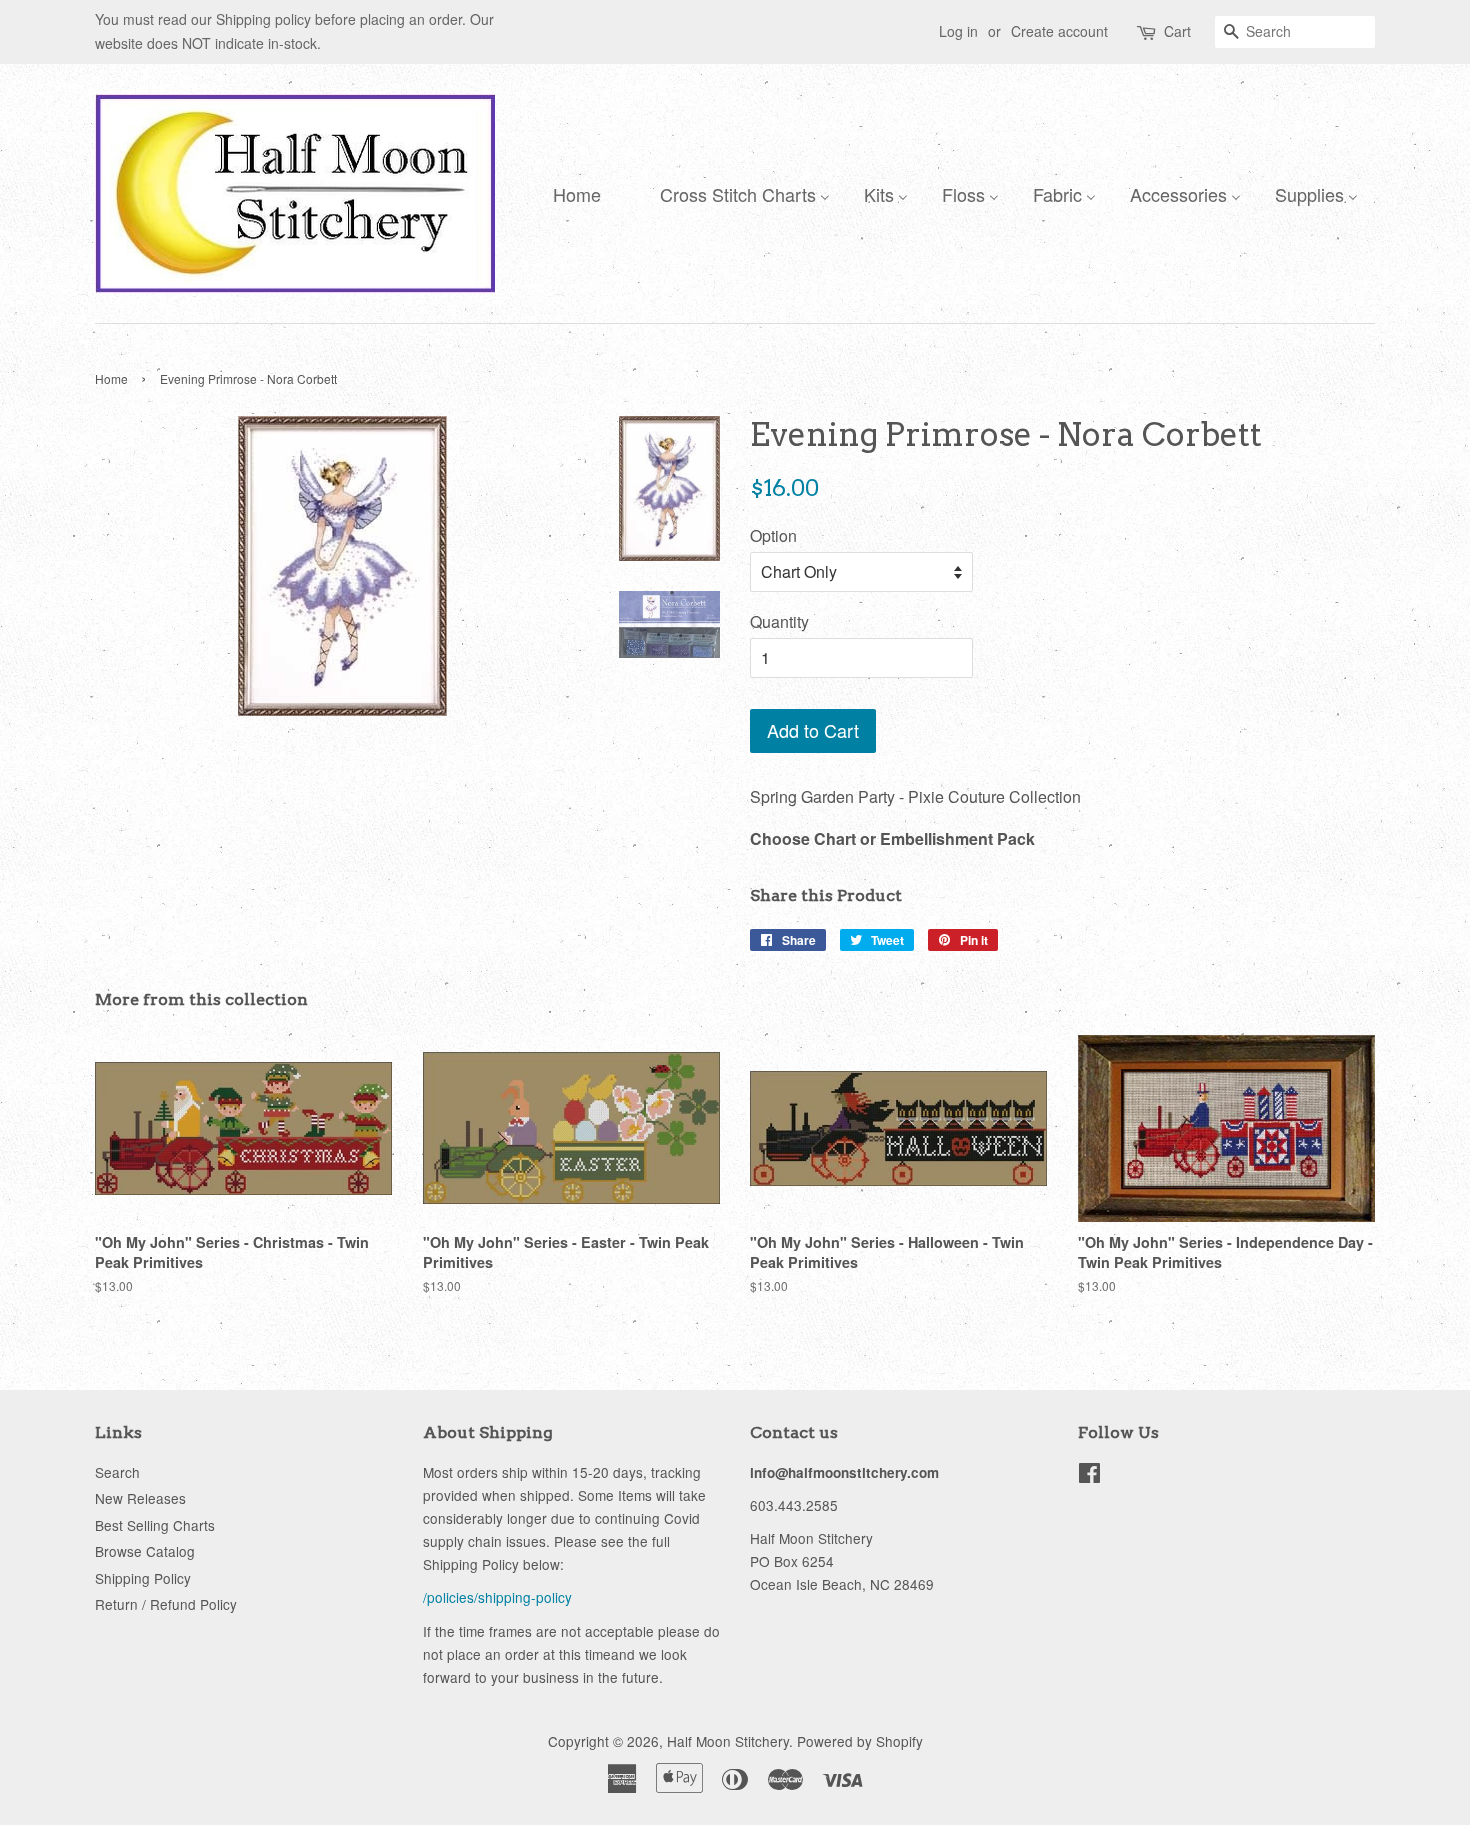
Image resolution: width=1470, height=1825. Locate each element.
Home (111, 378)
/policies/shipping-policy (497, 1597)
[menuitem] (572, 193)
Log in (958, 31)
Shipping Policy (143, 1578)
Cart (1177, 31)
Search (117, 1472)
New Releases (140, 1498)
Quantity (779, 621)
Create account (1059, 31)
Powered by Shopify (860, 1741)
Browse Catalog (145, 1551)
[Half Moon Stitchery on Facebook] (1089, 1476)
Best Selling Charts (155, 1525)
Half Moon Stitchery (728, 1741)
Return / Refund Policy (166, 1604)
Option (773, 535)
